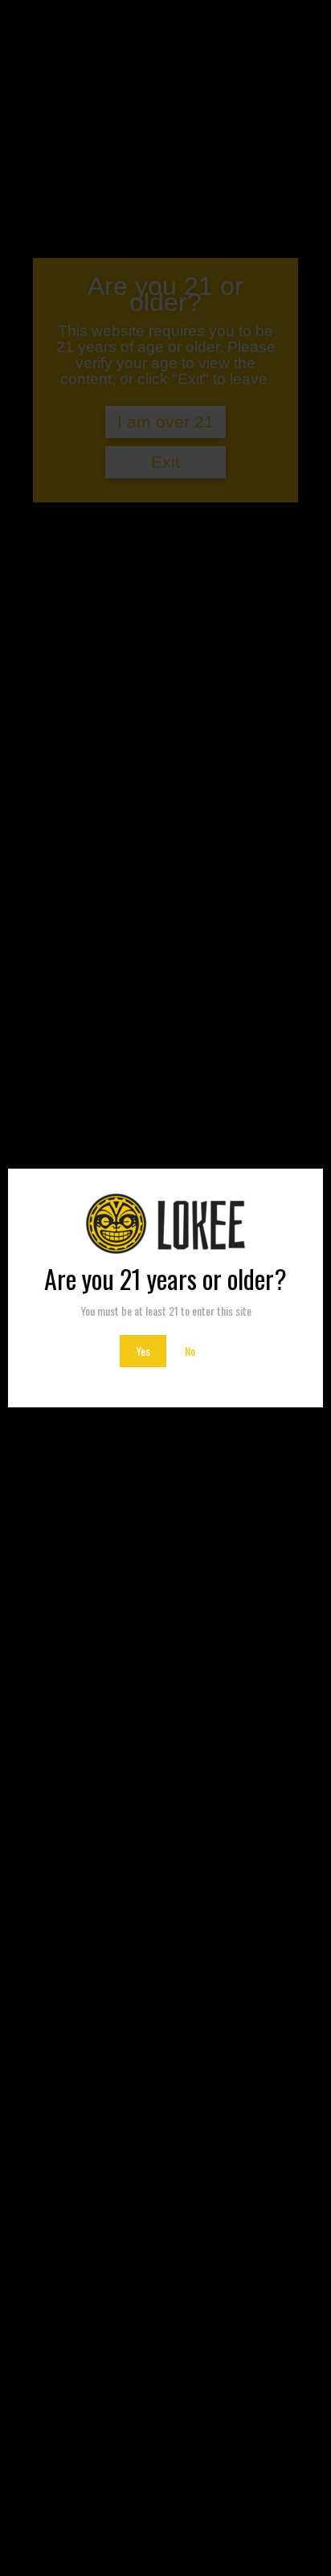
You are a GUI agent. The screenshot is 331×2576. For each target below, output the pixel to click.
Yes (143, 1351)
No (190, 1351)
